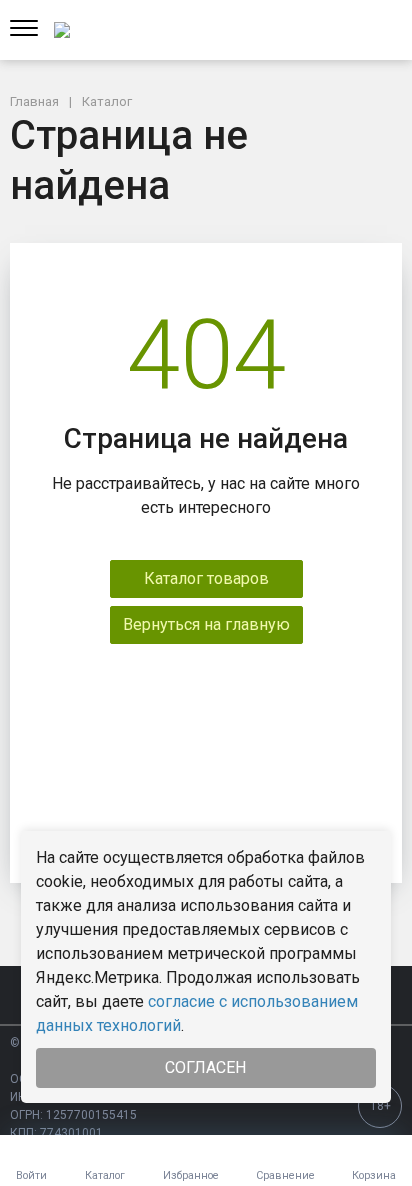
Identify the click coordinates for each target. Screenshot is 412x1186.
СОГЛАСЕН (205, 1067)
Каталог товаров (206, 578)
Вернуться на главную (206, 624)
